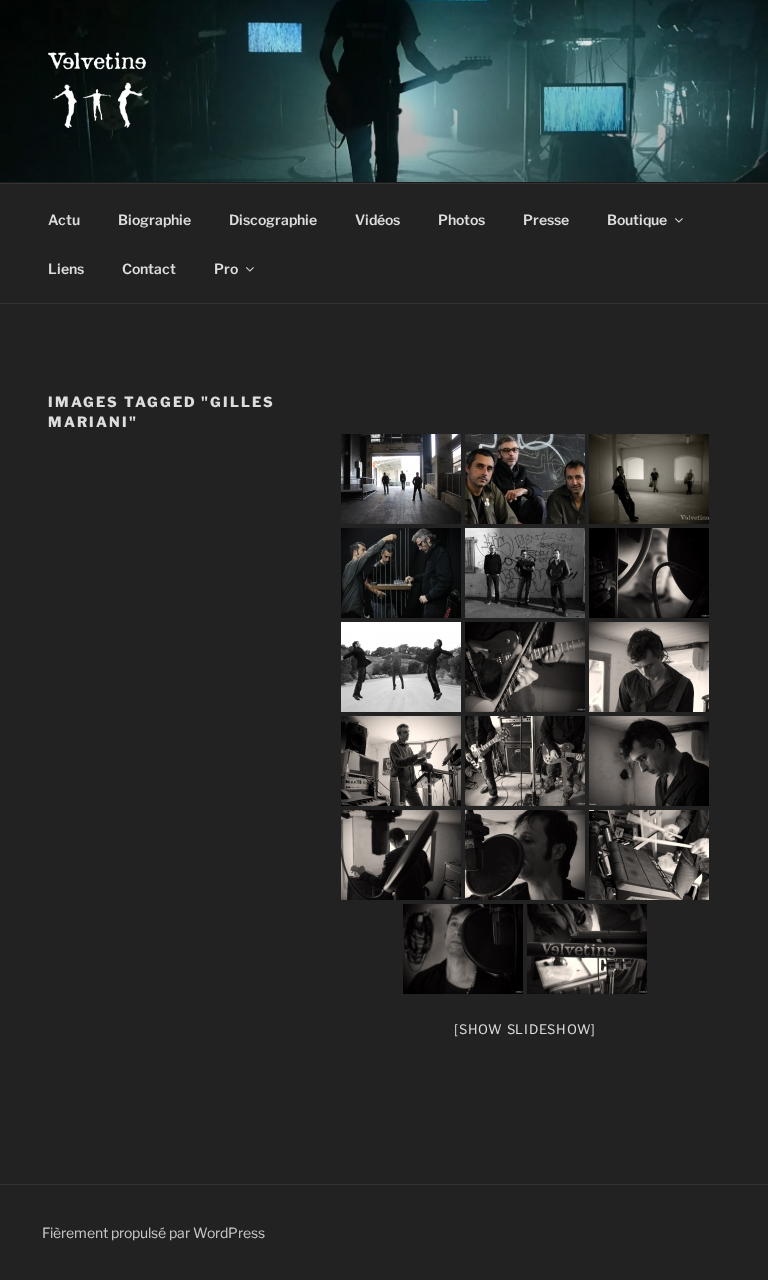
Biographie (154, 219)
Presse (546, 219)
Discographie (273, 219)
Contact (149, 268)
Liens (66, 268)
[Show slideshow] (525, 1029)
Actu (64, 219)
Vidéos (377, 219)
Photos (461, 219)
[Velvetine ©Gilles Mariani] (401, 479)
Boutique (637, 219)
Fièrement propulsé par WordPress (153, 1232)
